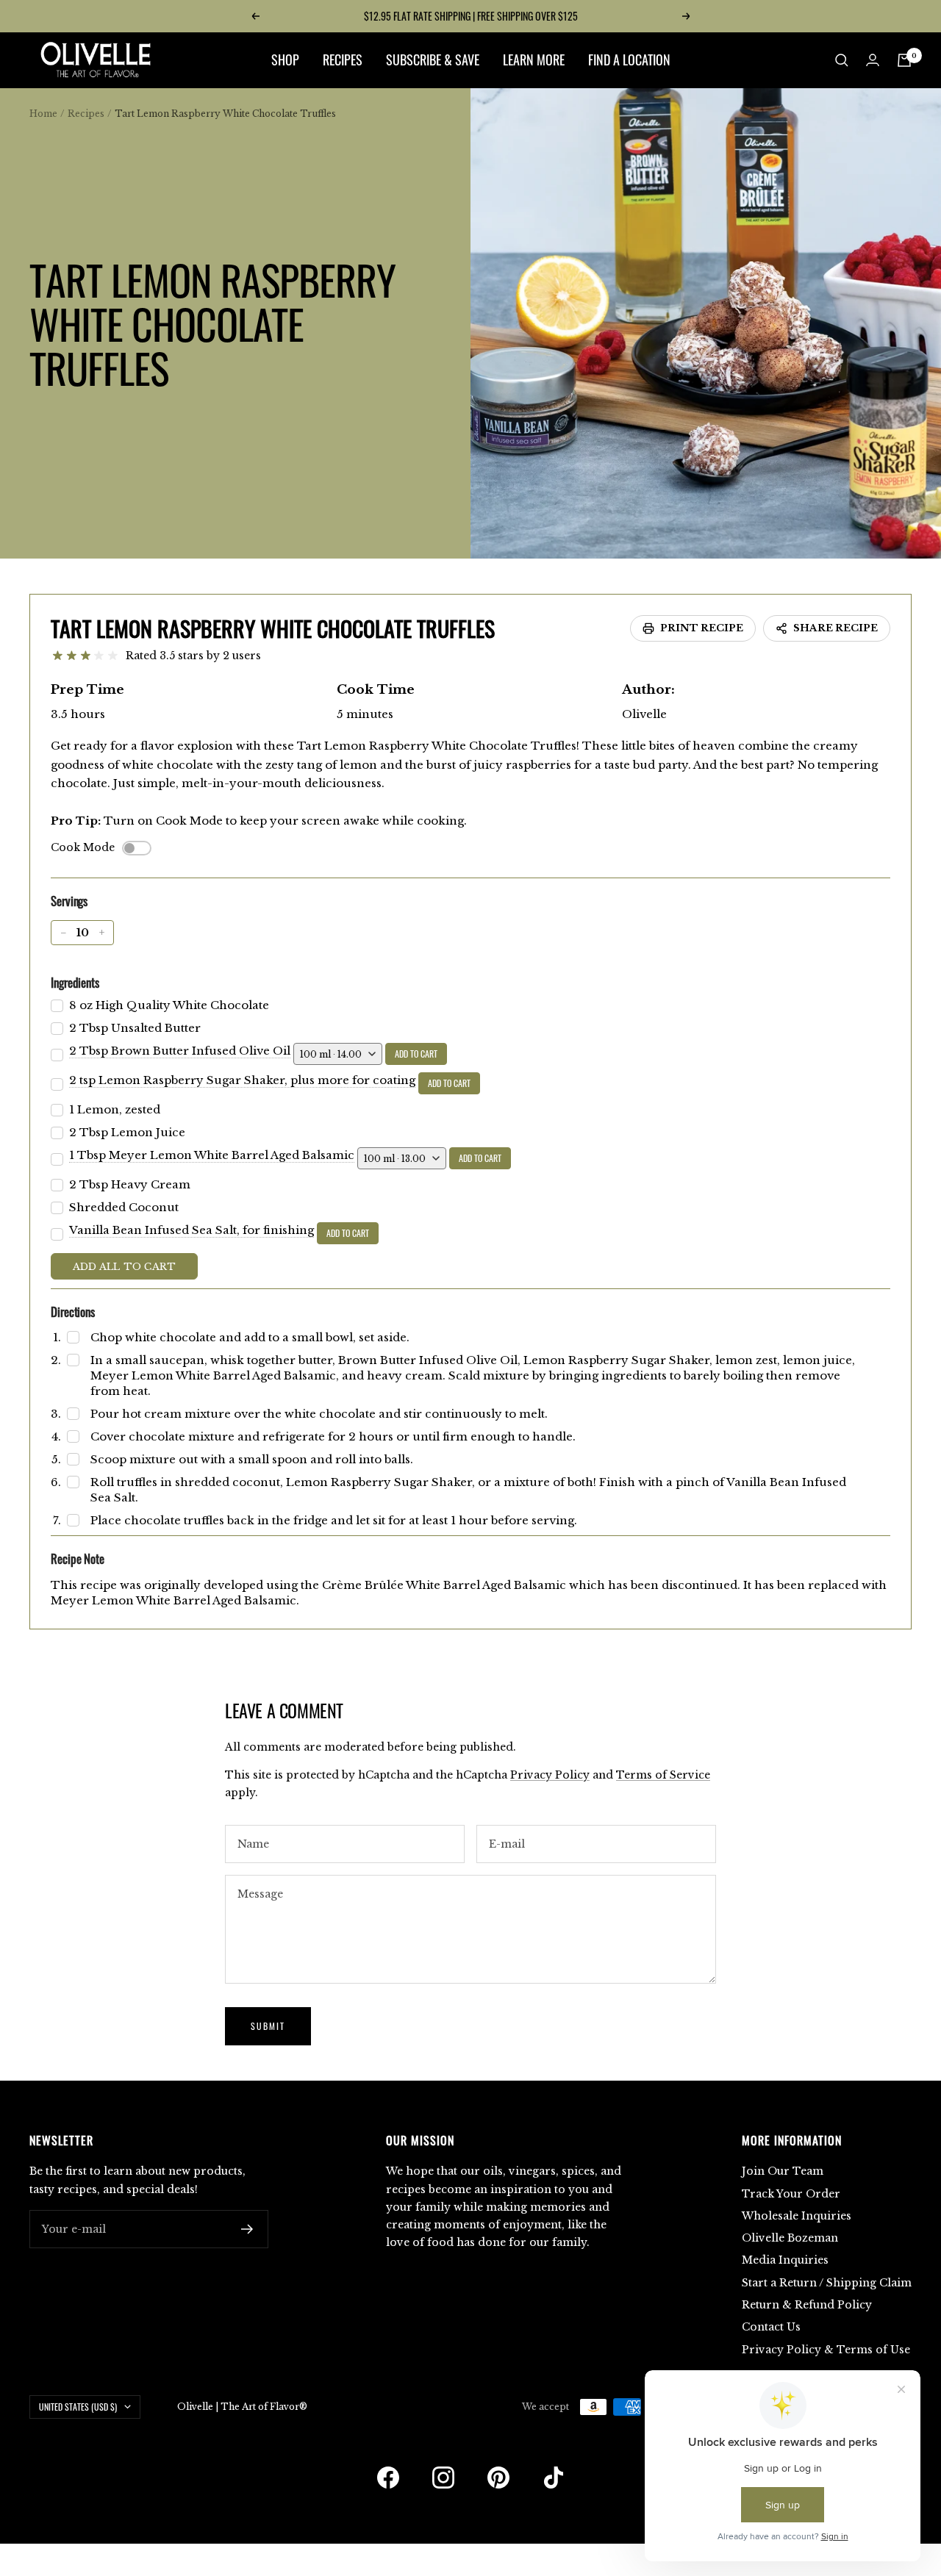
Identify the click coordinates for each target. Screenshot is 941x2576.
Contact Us (771, 2327)
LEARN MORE (534, 60)
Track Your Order (791, 2194)
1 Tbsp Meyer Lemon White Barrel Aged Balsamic (212, 1155)
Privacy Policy (550, 1775)
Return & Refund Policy (807, 2305)
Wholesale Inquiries (797, 2216)
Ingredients (75, 982)
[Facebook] (388, 2478)
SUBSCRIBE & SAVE (433, 60)
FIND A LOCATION (629, 60)
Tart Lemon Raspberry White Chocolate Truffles (273, 628)
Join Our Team (783, 2171)
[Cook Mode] (137, 848)
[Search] (842, 60)
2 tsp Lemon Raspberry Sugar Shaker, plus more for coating (242, 1080)
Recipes (86, 114)
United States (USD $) (78, 2407)
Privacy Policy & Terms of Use (826, 2350)
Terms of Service (663, 1775)
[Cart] (904, 60)
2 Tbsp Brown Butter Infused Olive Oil (180, 1051)
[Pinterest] (498, 2478)
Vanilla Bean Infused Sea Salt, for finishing (192, 1230)
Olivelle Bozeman (790, 2238)
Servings (69, 901)
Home (43, 114)
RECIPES (343, 60)
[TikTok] (554, 2478)
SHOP (285, 60)
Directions (73, 1312)
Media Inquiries (785, 2260)
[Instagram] (443, 2478)
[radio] (58, 656)
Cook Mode (83, 847)
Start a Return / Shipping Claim (827, 2283)
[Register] (247, 2229)
